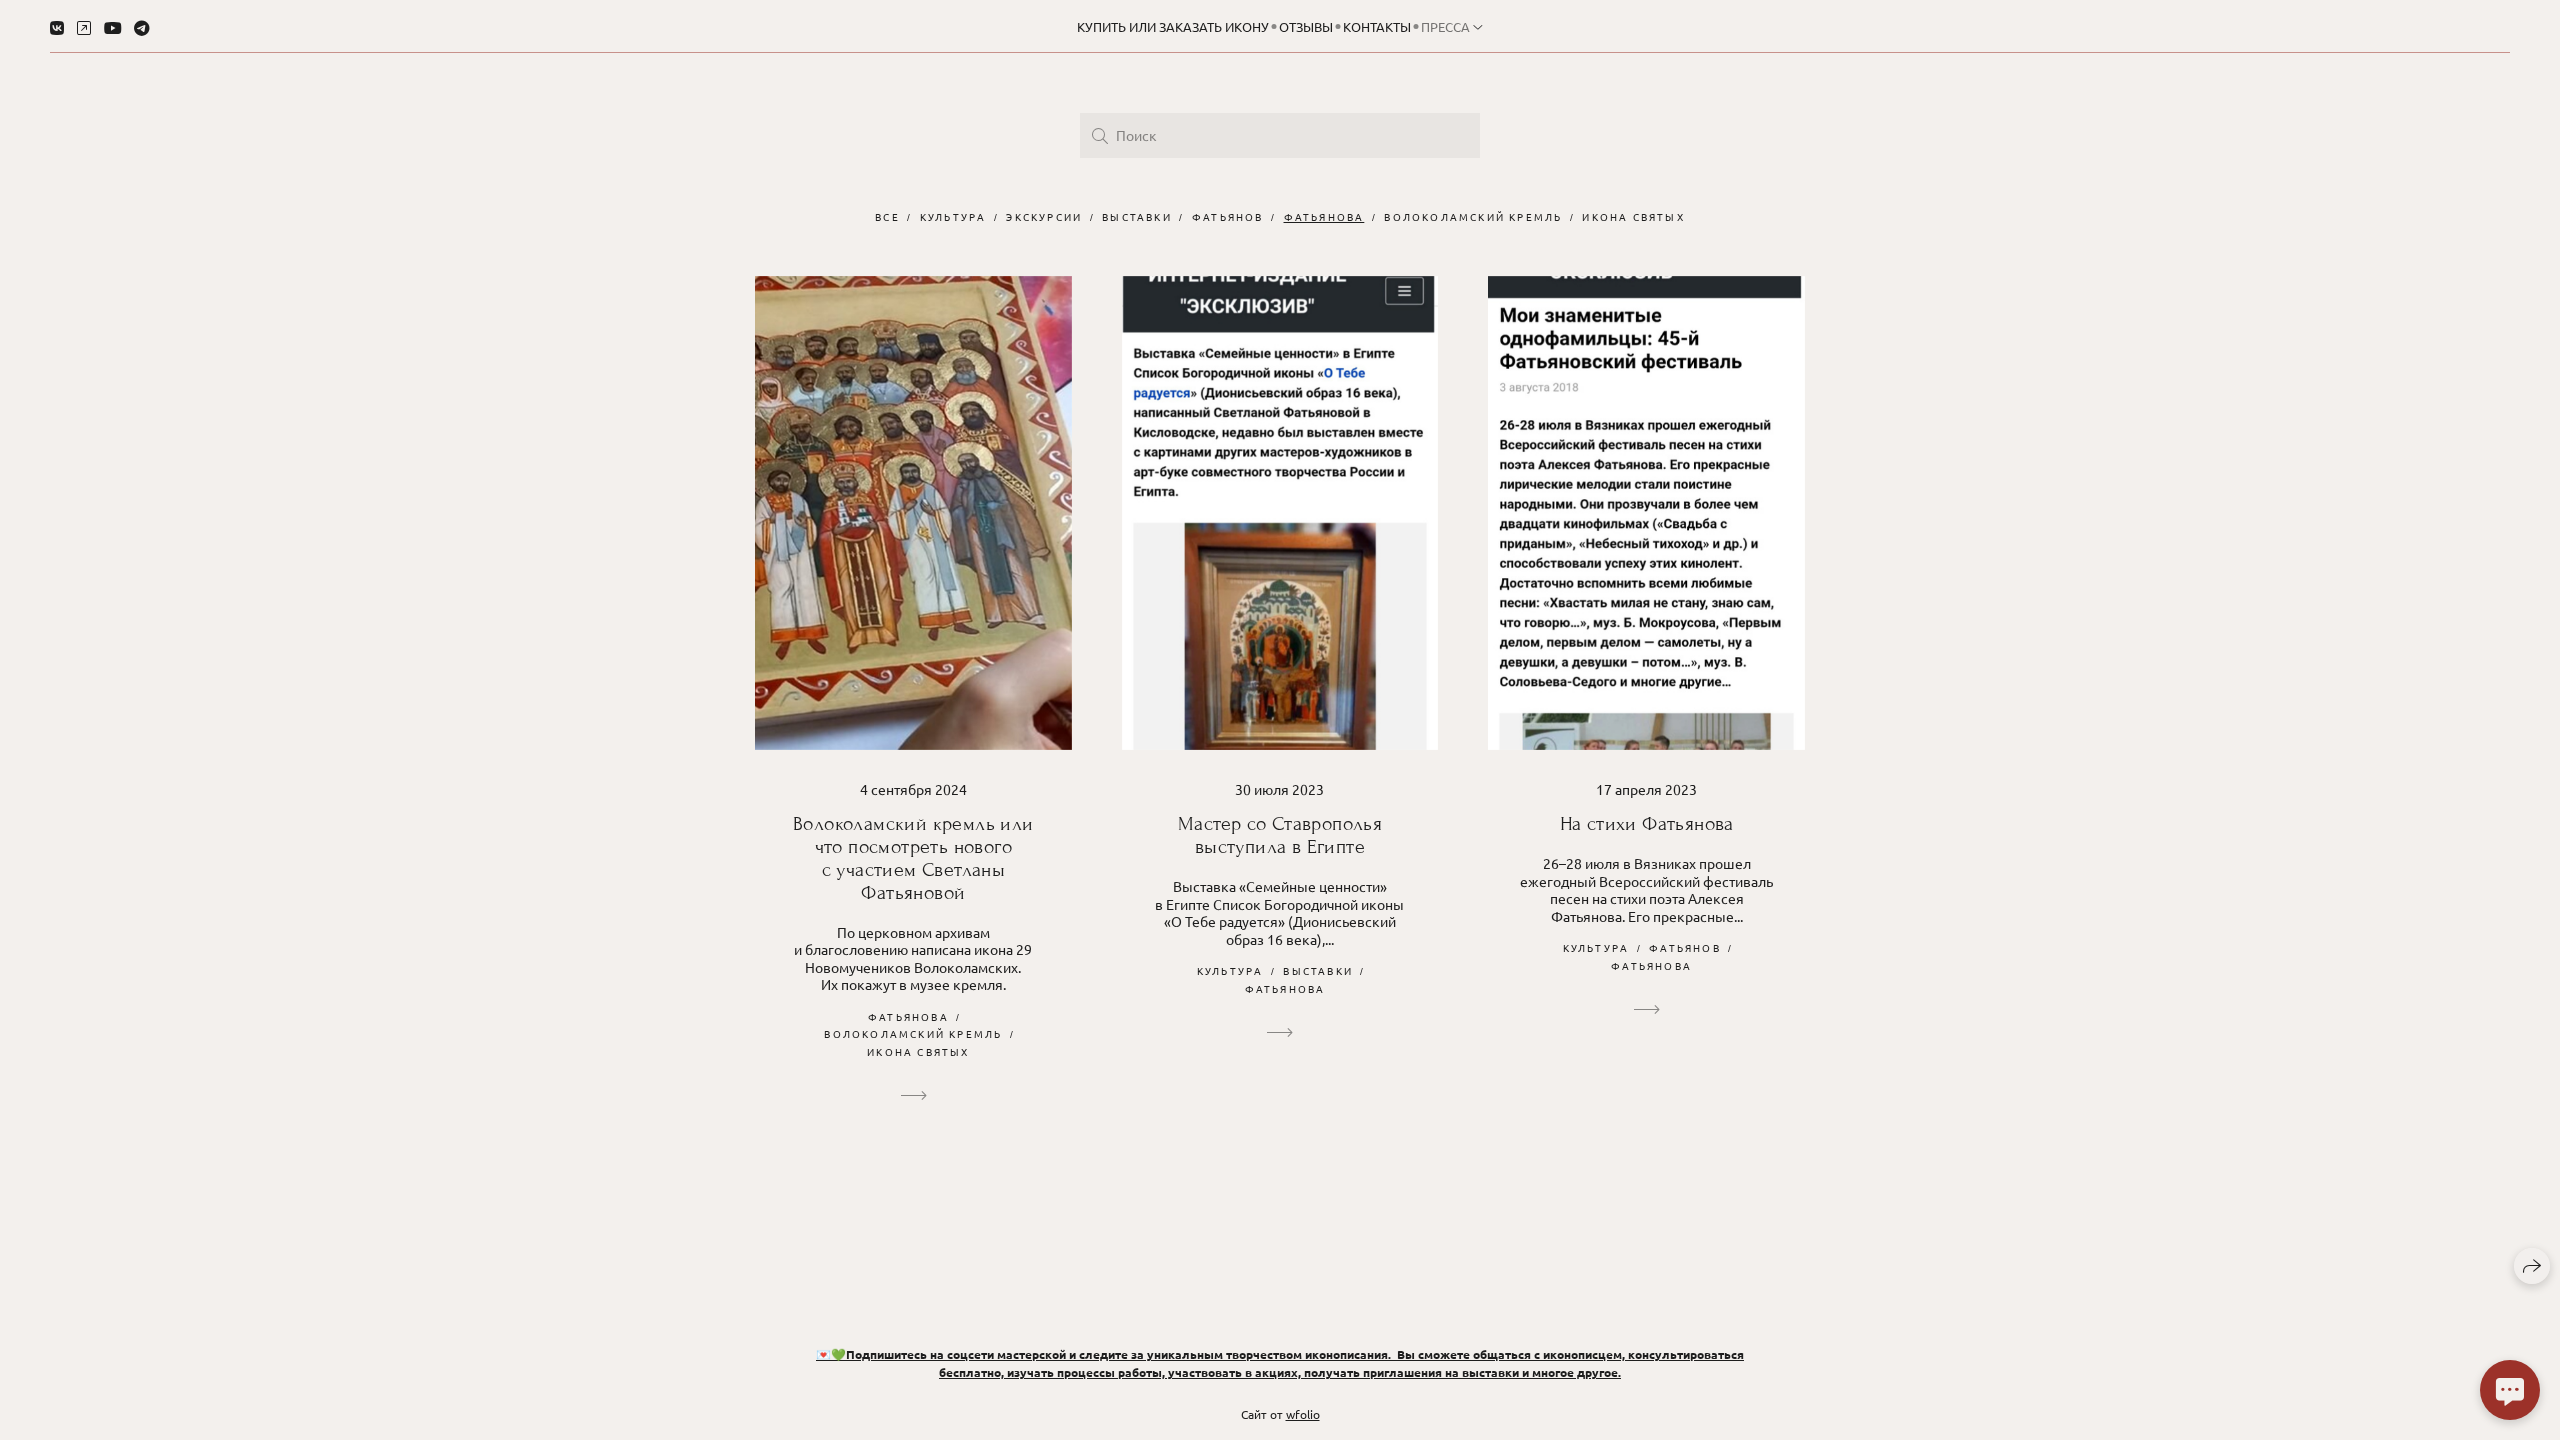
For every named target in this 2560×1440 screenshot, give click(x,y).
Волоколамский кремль (1473, 216)
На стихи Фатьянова (1647, 823)
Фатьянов (1228, 216)
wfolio (1303, 1414)
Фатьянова (1324, 216)
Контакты (1377, 26)
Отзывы (1306, 26)
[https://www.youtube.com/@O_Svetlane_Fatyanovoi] (113, 27)
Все (887, 216)
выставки (1137, 216)
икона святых (1633, 216)
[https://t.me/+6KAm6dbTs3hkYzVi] (142, 27)
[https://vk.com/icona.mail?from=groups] (57, 27)
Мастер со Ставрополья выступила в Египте (1280, 835)
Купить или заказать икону (1173, 26)
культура (953, 216)
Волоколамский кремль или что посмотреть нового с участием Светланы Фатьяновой (913, 858)
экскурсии (1044, 216)
